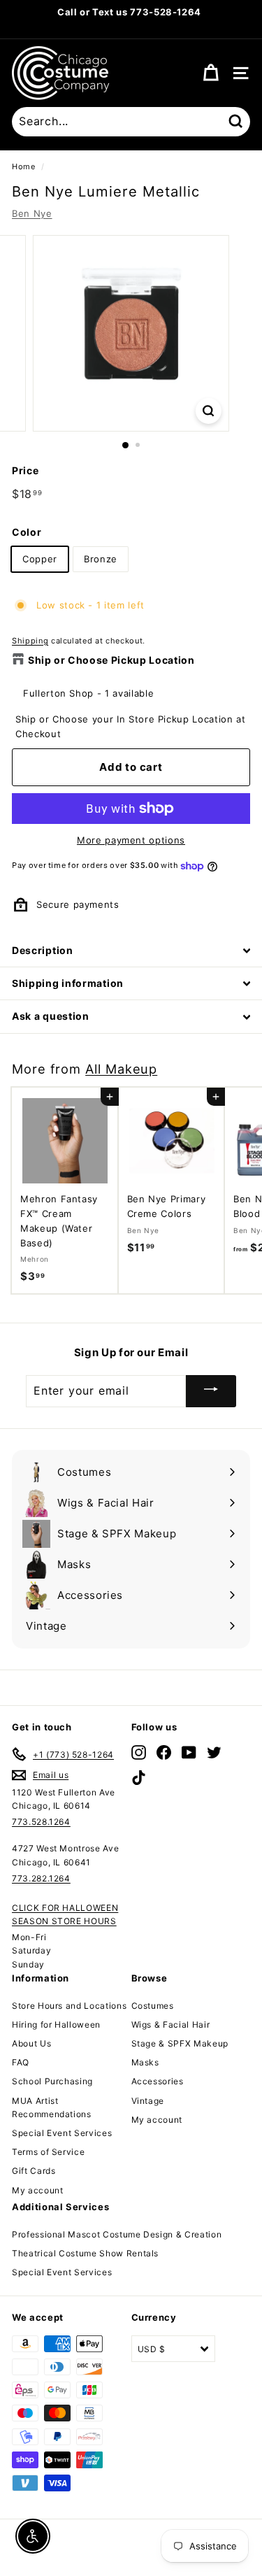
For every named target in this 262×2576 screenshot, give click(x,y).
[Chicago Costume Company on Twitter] (214, 1752)
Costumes (153, 2006)
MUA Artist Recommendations (52, 2107)
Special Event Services (62, 2133)
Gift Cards (34, 2171)
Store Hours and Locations (69, 2006)
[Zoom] (209, 411)
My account (38, 2190)
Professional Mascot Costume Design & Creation (117, 2234)
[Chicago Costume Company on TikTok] (139, 1778)
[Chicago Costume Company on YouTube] (189, 1752)
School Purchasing (52, 2081)
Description (43, 950)
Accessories (158, 2081)
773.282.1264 (41, 1878)
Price (25, 470)
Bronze (101, 559)
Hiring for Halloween (56, 2024)
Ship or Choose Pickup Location (111, 660)
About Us (31, 2043)
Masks (145, 2062)
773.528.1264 (41, 1822)
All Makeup (121, 1069)
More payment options (131, 840)
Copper (40, 559)
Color (27, 532)
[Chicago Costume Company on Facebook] (164, 1752)
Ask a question (51, 1016)
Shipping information (68, 983)
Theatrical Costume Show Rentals (85, 2253)
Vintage (148, 2101)
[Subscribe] (211, 1391)
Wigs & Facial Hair (171, 2024)
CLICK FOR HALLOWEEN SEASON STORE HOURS (65, 1914)
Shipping (30, 641)
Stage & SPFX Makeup (180, 2043)
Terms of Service (48, 2152)
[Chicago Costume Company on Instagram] (139, 1752)
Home (24, 166)
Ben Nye (32, 213)
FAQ (21, 2062)
